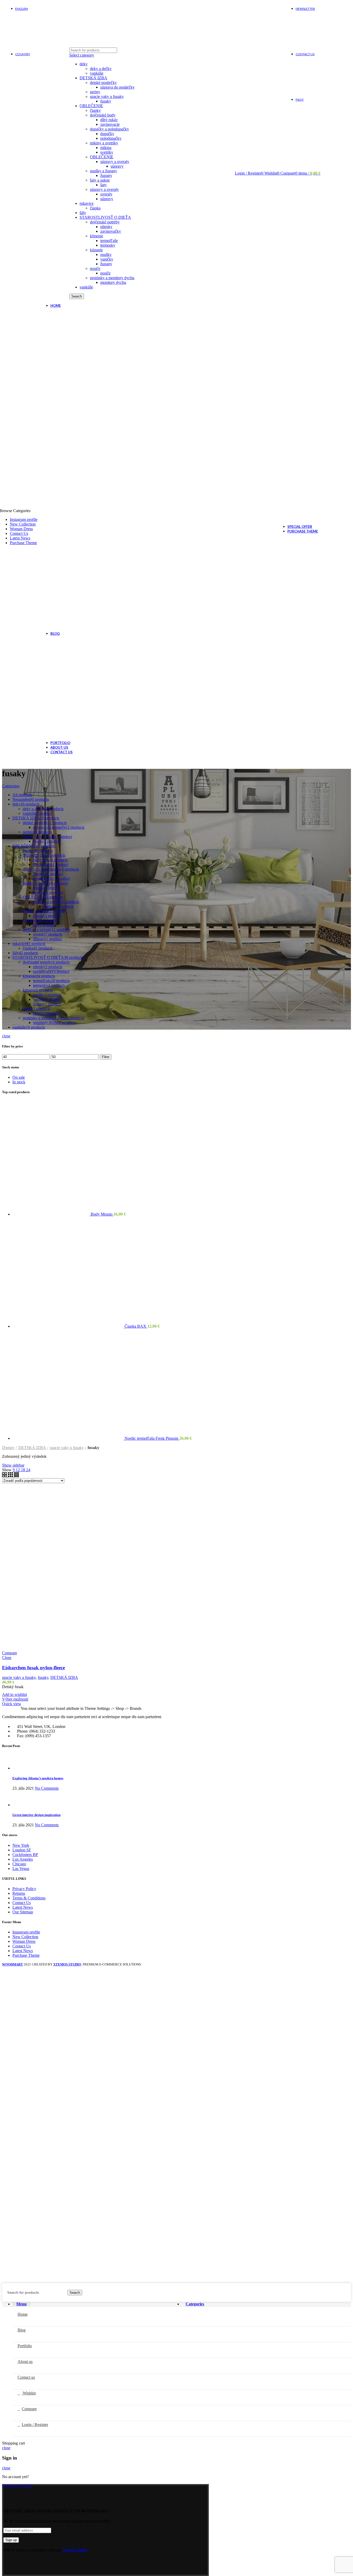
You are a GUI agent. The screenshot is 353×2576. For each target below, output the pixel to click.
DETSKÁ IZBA (93, 78)
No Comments (47, 1788)
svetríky (107, 152)
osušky (106, 255)
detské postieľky (103, 83)
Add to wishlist (14, 1694)
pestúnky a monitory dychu (112, 278)
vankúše (97, 73)
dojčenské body (103, 115)
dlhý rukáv (109, 120)
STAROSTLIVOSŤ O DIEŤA (105, 217)
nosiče (95, 268)
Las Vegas (21, 1869)
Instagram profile (26, 1932)
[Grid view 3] (11, 1476)
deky (84, 64)
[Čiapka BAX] (68, 1326)
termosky (108, 245)
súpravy (117, 166)
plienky (106, 227)
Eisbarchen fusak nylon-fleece (33, 1668)
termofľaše (109, 241)
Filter (106, 1057)
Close (7, 1658)
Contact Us (22, 1903)
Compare (10, 1653)
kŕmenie (97, 236)
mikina (106, 148)
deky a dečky (101, 69)
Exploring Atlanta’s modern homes (38, 1778)
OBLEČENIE (91, 106)
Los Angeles (23, 1859)
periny (95, 92)
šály (83, 213)
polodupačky (111, 138)
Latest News (23, 1907)
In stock (19, 1082)
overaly (106, 194)
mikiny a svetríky (104, 143)
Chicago (19, 1864)
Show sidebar (13, 1465)
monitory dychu (113, 282)
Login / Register (35, 2425)
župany (106, 175)
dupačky (107, 134)
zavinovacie (110, 124)
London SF (22, 1850)
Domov (8, 1448)
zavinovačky (111, 231)
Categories (11, 786)
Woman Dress (24, 1941)
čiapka (95, 208)
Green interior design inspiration (36, 1815)
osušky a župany (103, 171)
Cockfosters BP (25, 1855)
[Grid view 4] (16, 1476)
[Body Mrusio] (52, 1214)
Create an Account (17, 2485)
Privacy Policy (24, 1889)
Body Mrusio (102, 1214)
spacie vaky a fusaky (107, 96)
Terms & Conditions (29, 1898)
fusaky (106, 101)
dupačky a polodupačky (109, 129)
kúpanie (96, 250)
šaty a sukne (100, 180)
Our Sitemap (23, 1912)
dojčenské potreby (105, 222)
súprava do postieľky (117, 87)
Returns (19, 1893)
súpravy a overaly (115, 162)
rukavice (87, 203)
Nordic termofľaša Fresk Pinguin (152, 1438)
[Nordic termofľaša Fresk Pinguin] (68, 1438)
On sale (19, 1077)
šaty (103, 185)
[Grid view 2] (5, 1476)
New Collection (25, 1937)
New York (21, 1845)
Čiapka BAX (136, 1326)
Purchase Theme (26, 1955)
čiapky (95, 110)
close (6, 1036)
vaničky (107, 259)
